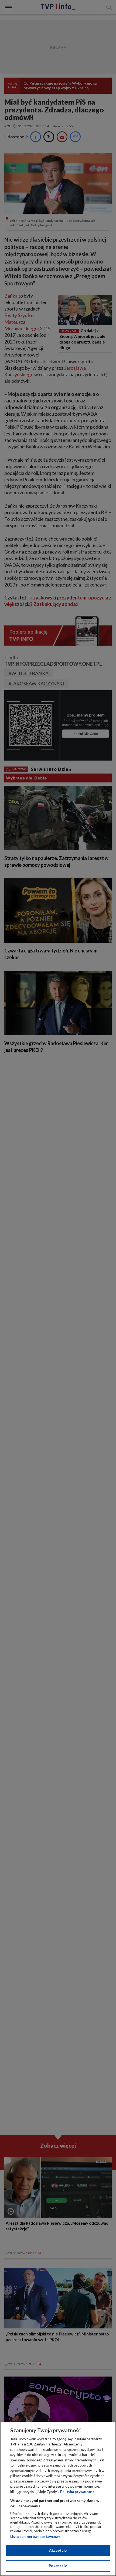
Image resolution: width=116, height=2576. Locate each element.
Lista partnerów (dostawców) (35, 2537)
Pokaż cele (58, 2566)
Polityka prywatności (78, 2492)
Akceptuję (58, 2550)
